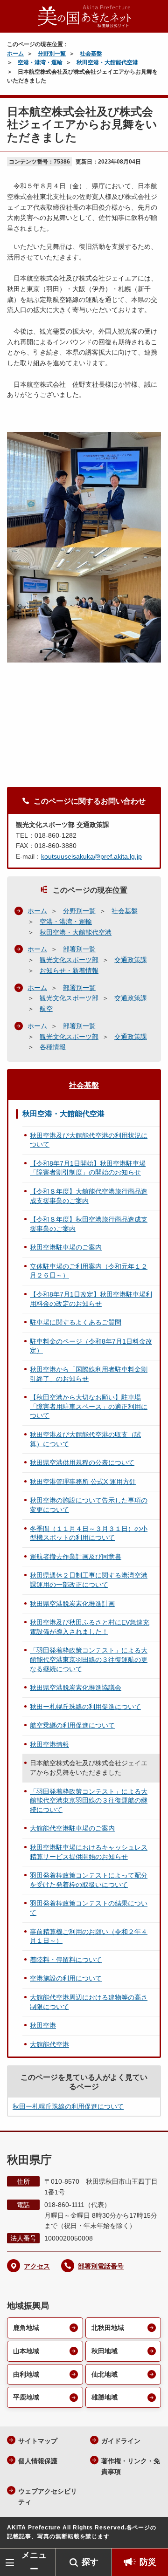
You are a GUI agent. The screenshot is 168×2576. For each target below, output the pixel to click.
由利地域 (26, 2374)
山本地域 (26, 2351)
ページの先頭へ (152, 2534)
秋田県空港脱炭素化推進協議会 (76, 1688)
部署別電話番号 (101, 2266)
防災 (148, 2562)
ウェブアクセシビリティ (48, 2497)
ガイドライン (121, 2441)
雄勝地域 (105, 2397)
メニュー (34, 2562)
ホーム (15, 54)
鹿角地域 (26, 2328)
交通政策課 (131, 960)
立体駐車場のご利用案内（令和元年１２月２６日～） (89, 1271)
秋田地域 (105, 2351)
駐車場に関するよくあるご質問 (76, 1322)
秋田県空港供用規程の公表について (82, 1462)
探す (90, 2562)
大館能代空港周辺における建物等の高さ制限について (89, 2002)
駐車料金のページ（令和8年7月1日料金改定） (91, 1346)
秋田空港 (43, 2025)
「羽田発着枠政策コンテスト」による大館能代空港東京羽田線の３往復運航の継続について (89, 1800)
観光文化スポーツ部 (69, 960)
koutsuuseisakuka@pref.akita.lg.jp (91, 856)
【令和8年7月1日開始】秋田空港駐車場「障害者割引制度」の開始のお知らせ (88, 1168)
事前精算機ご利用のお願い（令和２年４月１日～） (89, 1936)
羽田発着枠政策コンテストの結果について (89, 1908)
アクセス (37, 2266)
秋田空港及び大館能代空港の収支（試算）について (85, 1439)
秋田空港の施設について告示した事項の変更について (89, 1505)
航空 (46, 1009)
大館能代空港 (49, 2044)
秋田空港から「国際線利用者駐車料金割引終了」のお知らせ (89, 1374)
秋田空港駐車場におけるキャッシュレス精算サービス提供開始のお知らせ (89, 1852)
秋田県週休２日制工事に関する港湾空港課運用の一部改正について (89, 1580)
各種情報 (53, 1047)
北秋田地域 (108, 2328)
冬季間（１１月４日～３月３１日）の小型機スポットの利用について (89, 1533)
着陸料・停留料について (66, 1960)
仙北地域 (105, 2374)
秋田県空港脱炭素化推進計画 (72, 1604)
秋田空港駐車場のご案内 (66, 1247)
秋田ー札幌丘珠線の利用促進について (85, 1707)
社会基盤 (91, 54)
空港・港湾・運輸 (40, 62)
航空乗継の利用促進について (72, 1725)
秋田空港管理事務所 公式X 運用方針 (83, 1482)
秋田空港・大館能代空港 (107, 62)
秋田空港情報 (49, 1744)
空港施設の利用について (66, 1978)
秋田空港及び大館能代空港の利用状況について (89, 1140)
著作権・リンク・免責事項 (131, 2466)
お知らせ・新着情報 (69, 970)
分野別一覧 (52, 54)
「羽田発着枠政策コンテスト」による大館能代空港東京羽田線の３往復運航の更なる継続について (89, 1659)
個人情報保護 (38, 2461)
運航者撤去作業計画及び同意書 (76, 1557)
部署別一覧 (79, 949)
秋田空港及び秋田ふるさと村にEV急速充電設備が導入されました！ (90, 1627)
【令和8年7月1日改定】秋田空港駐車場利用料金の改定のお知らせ (91, 1299)
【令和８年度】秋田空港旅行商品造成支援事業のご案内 (89, 1224)
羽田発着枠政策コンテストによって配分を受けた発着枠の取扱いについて (89, 1880)
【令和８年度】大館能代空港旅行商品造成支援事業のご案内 (89, 1196)
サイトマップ (38, 2441)
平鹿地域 (26, 2397)
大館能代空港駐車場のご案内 (72, 1828)
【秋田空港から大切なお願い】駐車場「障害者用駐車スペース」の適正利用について (89, 1406)
